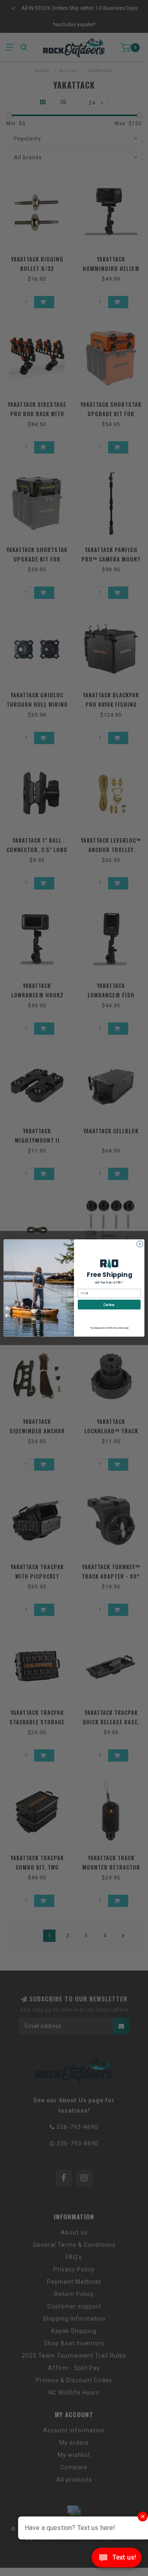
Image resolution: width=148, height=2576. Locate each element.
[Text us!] (117, 2559)
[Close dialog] (140, 1244)
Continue (109, 1304)
